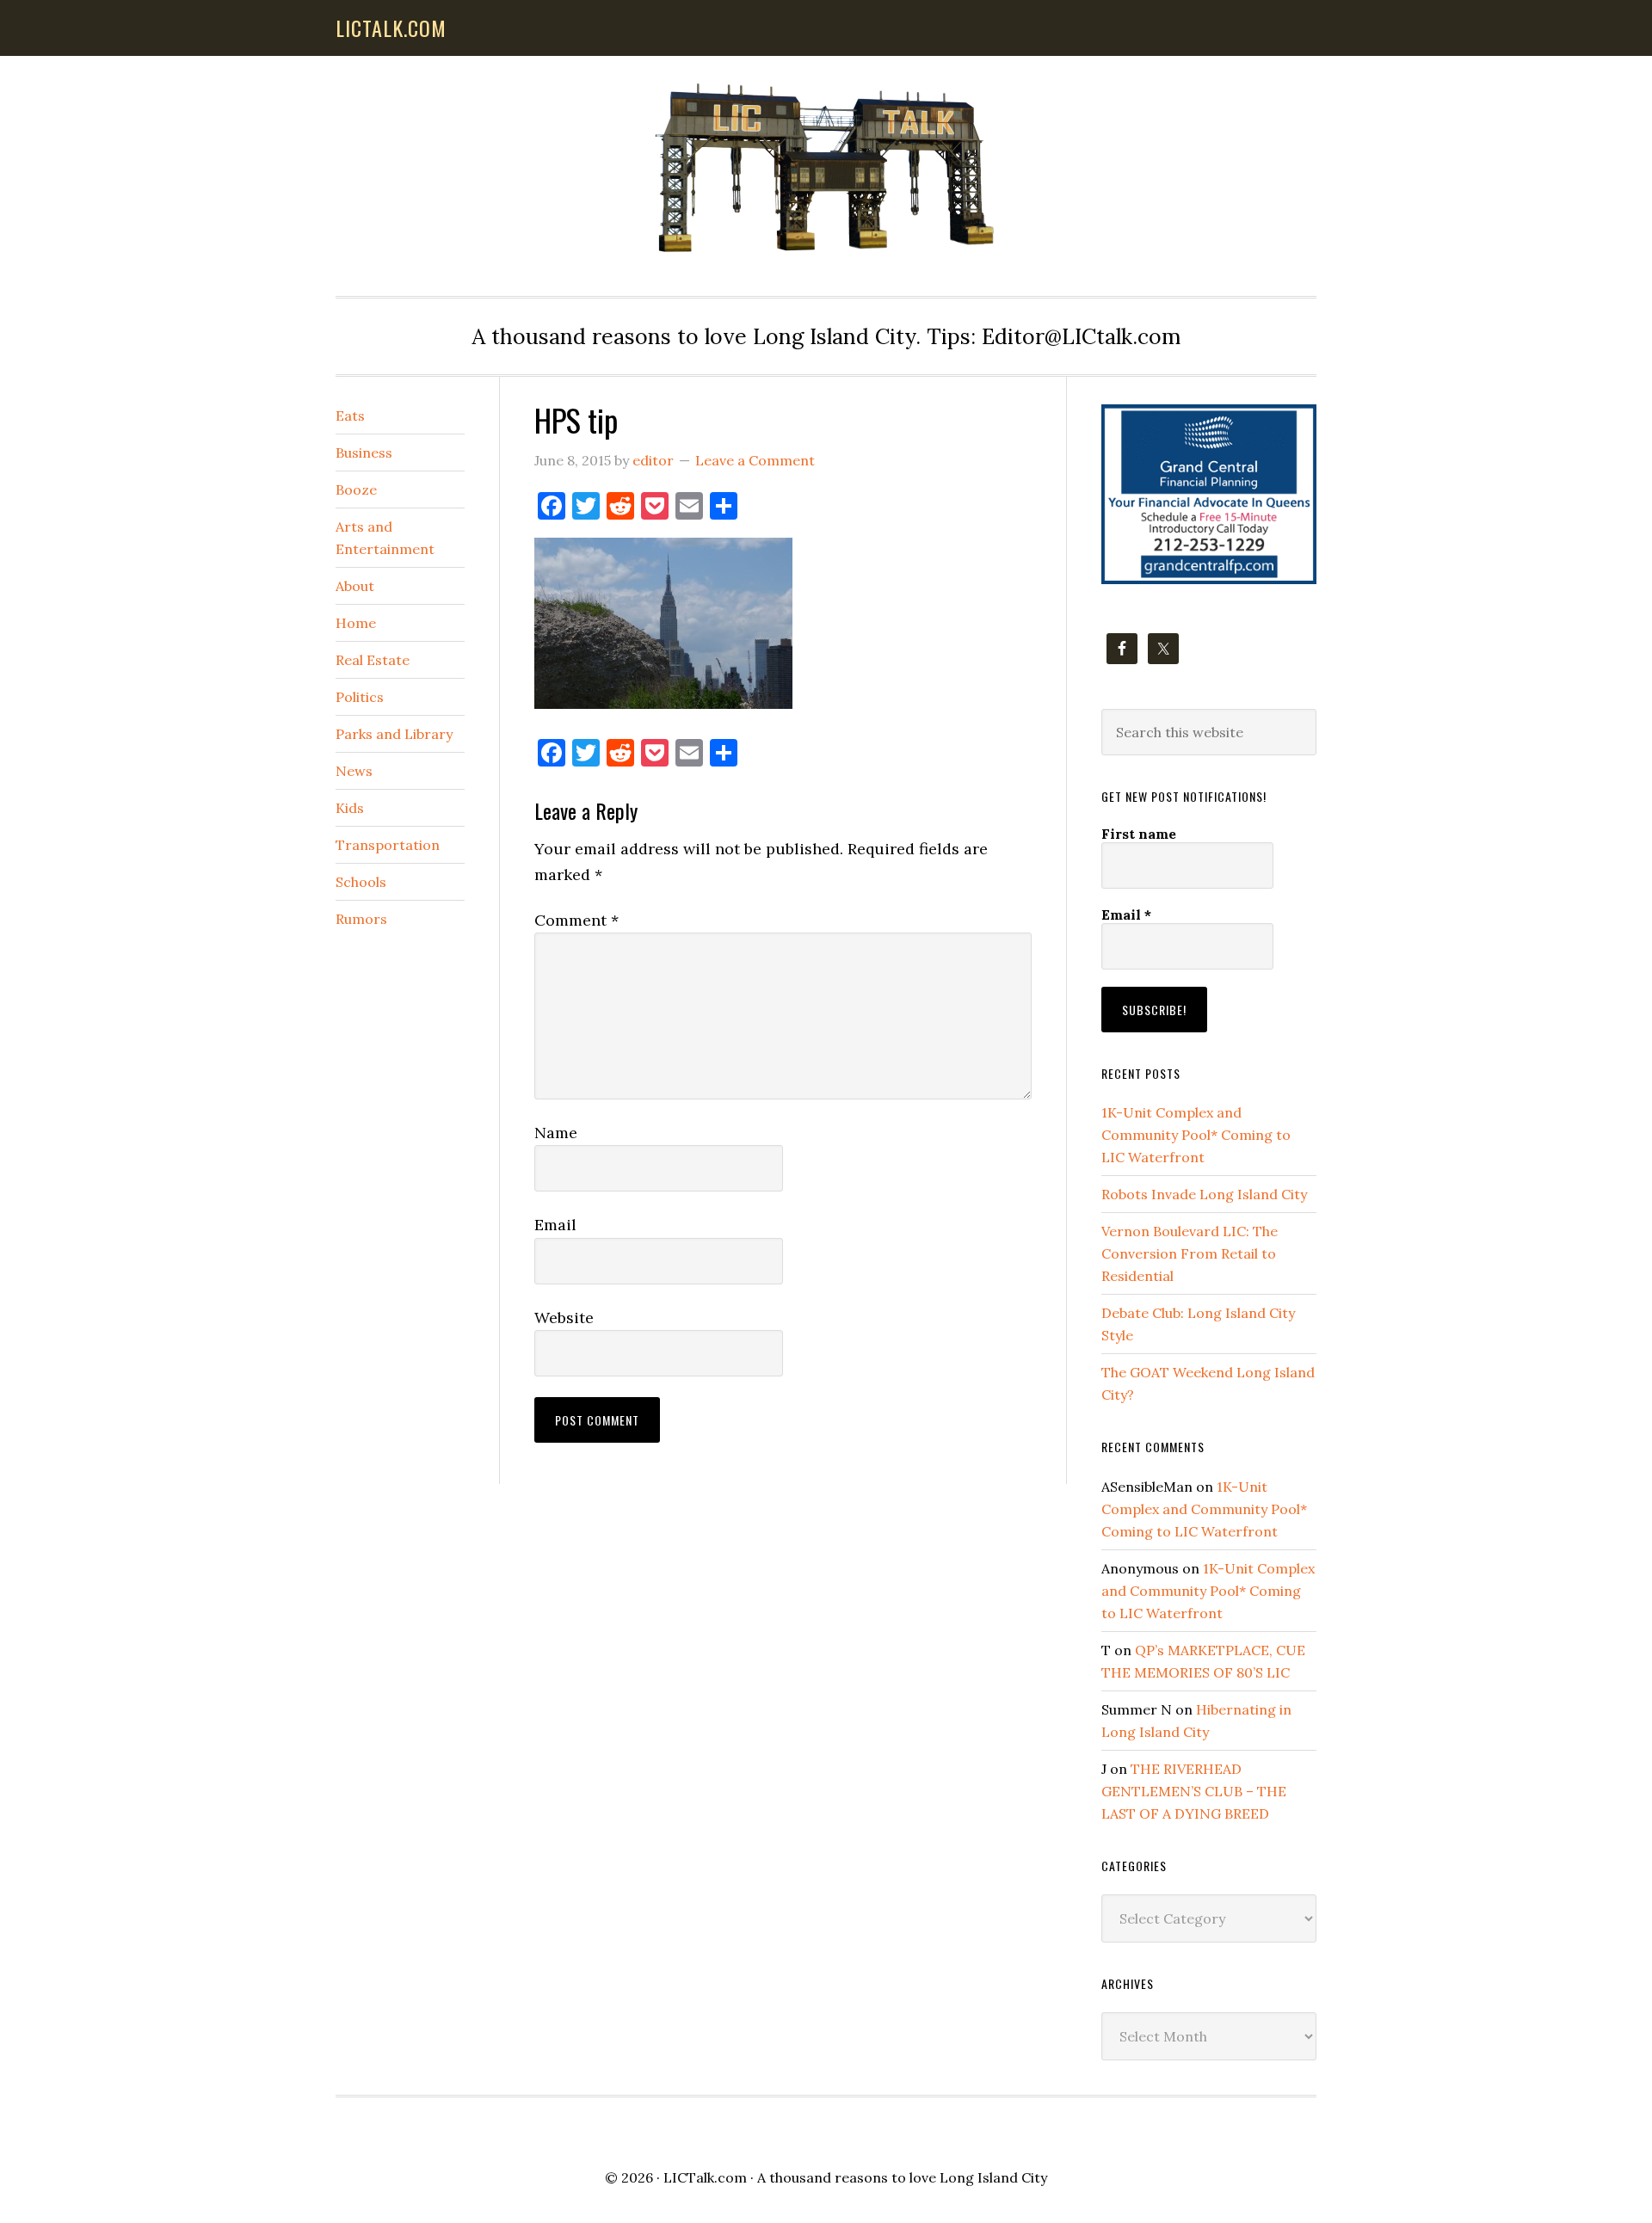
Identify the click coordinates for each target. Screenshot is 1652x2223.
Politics (360, 697)
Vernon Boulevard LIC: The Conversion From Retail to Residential (1190, 1253)
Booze (356, 490)
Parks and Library (394, 734)
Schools (361, 882)
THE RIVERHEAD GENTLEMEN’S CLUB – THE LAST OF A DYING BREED (1194, 1791)
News (354, 771)
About (355, 586)
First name (1139, 834)
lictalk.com (391, 28)
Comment (576, 920)
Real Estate (373, 660)
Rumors (361, 919)
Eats (350, 416)
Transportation (388, 845)
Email (555, 1225)
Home (356, 623)
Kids (350, 808)
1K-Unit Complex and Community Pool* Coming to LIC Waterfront (1196, 1135)
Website (564, 1318)
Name (556, 1133)
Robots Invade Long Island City (1204, 1194)
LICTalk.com (705, 2177)
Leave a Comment (755, 460)
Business (364, 453)
